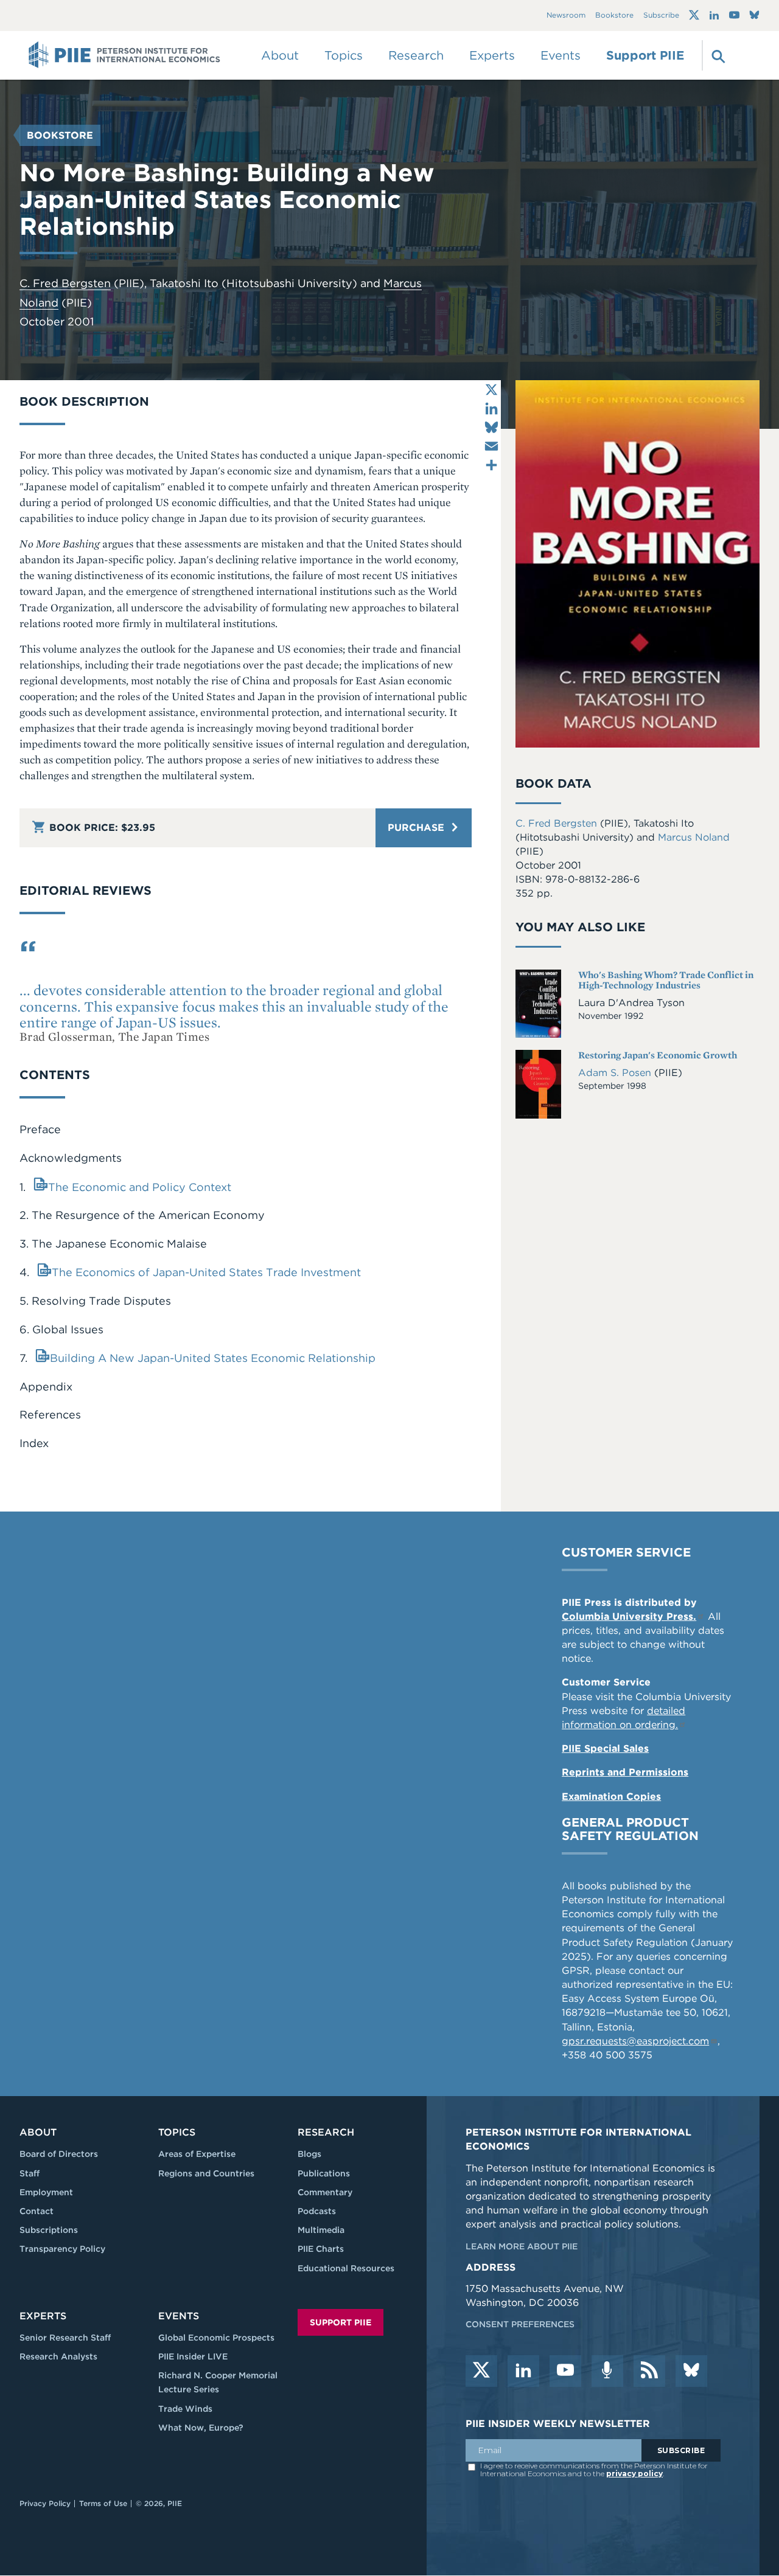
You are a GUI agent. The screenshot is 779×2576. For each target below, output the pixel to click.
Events (561, 55)
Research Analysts (58, 2356)
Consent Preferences (520, 2324)
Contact (37, 2211)
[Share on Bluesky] (491, 427)
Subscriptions (49, 2230)
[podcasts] (607, 2371)
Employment (46, 2192)
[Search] (717, 55)
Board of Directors (59, 2154)
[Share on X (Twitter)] (491, 390)
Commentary (325, 2192)
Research (326, 2132)
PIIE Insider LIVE (193, 2356)
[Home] (124, 55)
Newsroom (566, 16)
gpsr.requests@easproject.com (635, 2041)
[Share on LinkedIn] (491, 408)
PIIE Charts (321, 2249)
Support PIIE (645, 55)
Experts (43, 2316)
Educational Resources (346, 2268)
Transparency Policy (62, 2249)
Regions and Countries (206, 2173)
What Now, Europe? (201, 2428)
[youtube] (565, 2371)
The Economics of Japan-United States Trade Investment (206, 1272)
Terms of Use (103, 2503)
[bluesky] (691, 2371)
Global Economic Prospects (216, 2338)
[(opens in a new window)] (694, 15)
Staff (30, 2173)
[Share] (491, 465)
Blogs (309, 2154)
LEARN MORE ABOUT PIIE (522, 2246)
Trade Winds (185, 2409)
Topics (177, 2132)
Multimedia (321, 2230)
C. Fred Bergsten (65, 283)
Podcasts (317, 2211)
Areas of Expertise (197, 2154)
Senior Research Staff (65, 2338)
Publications (324, 2173)
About (38, 2132)
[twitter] (481, 2371)
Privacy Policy (45, 2503)
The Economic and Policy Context (140, 1187)
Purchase (417, 828)
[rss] (649, 2371)
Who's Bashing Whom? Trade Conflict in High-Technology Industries (666, 980)
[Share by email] (491, 446)
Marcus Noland (694, 837)
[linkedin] (523, 2371)
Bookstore (614, 16)
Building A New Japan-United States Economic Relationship (213, 1358)
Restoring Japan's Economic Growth (658, 1055)
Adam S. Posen (616, 1073)
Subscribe (661, 16)
